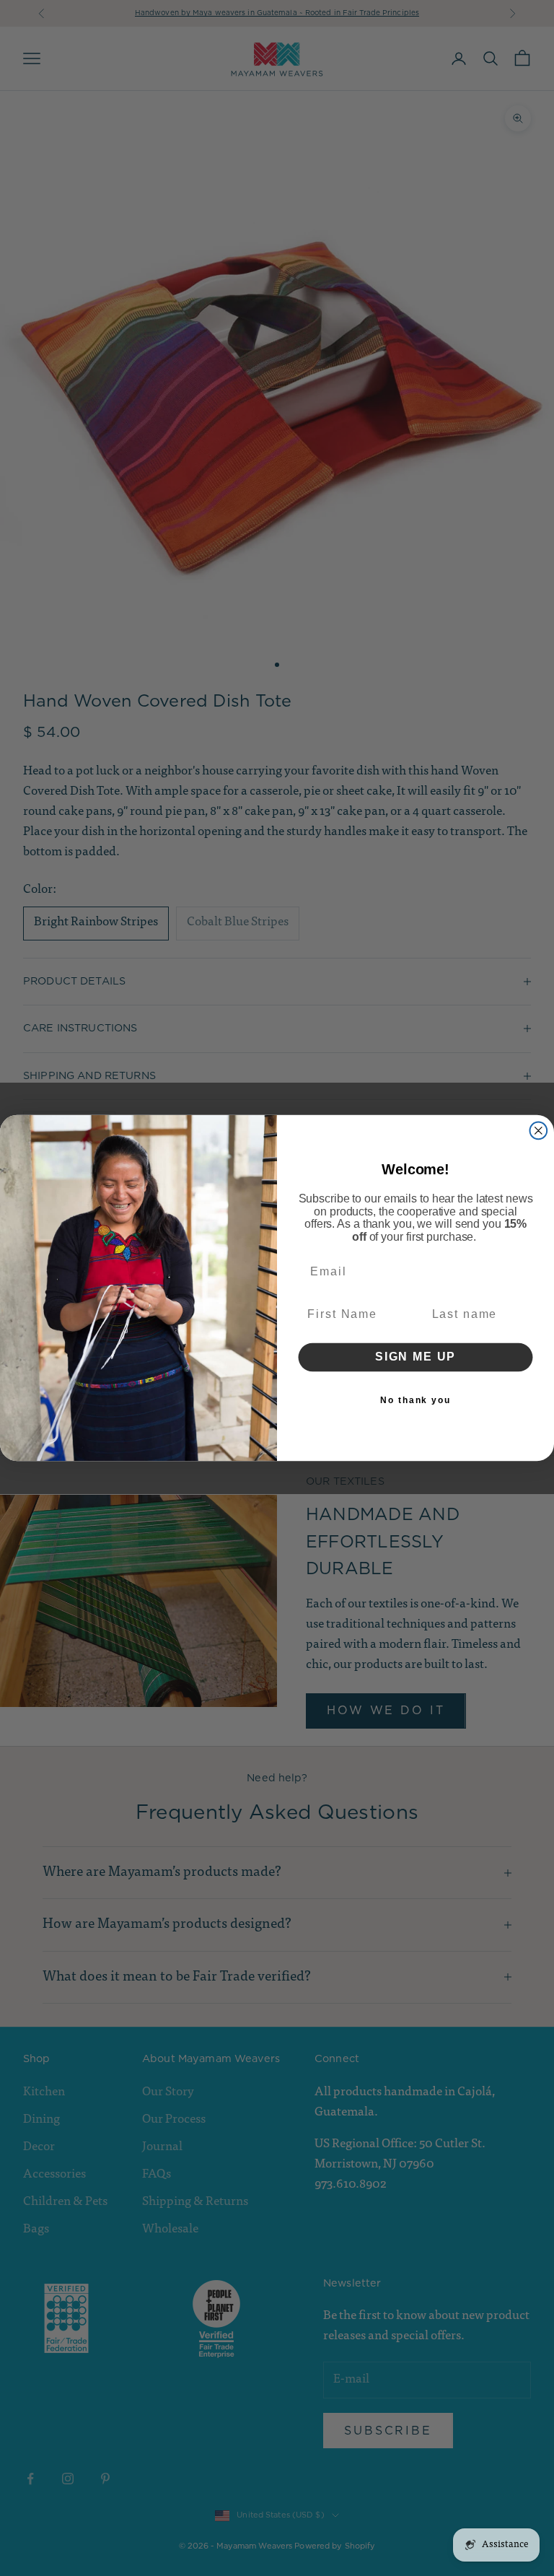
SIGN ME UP (415, 1357)
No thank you (415, 1400)
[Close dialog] (539, 1131)
